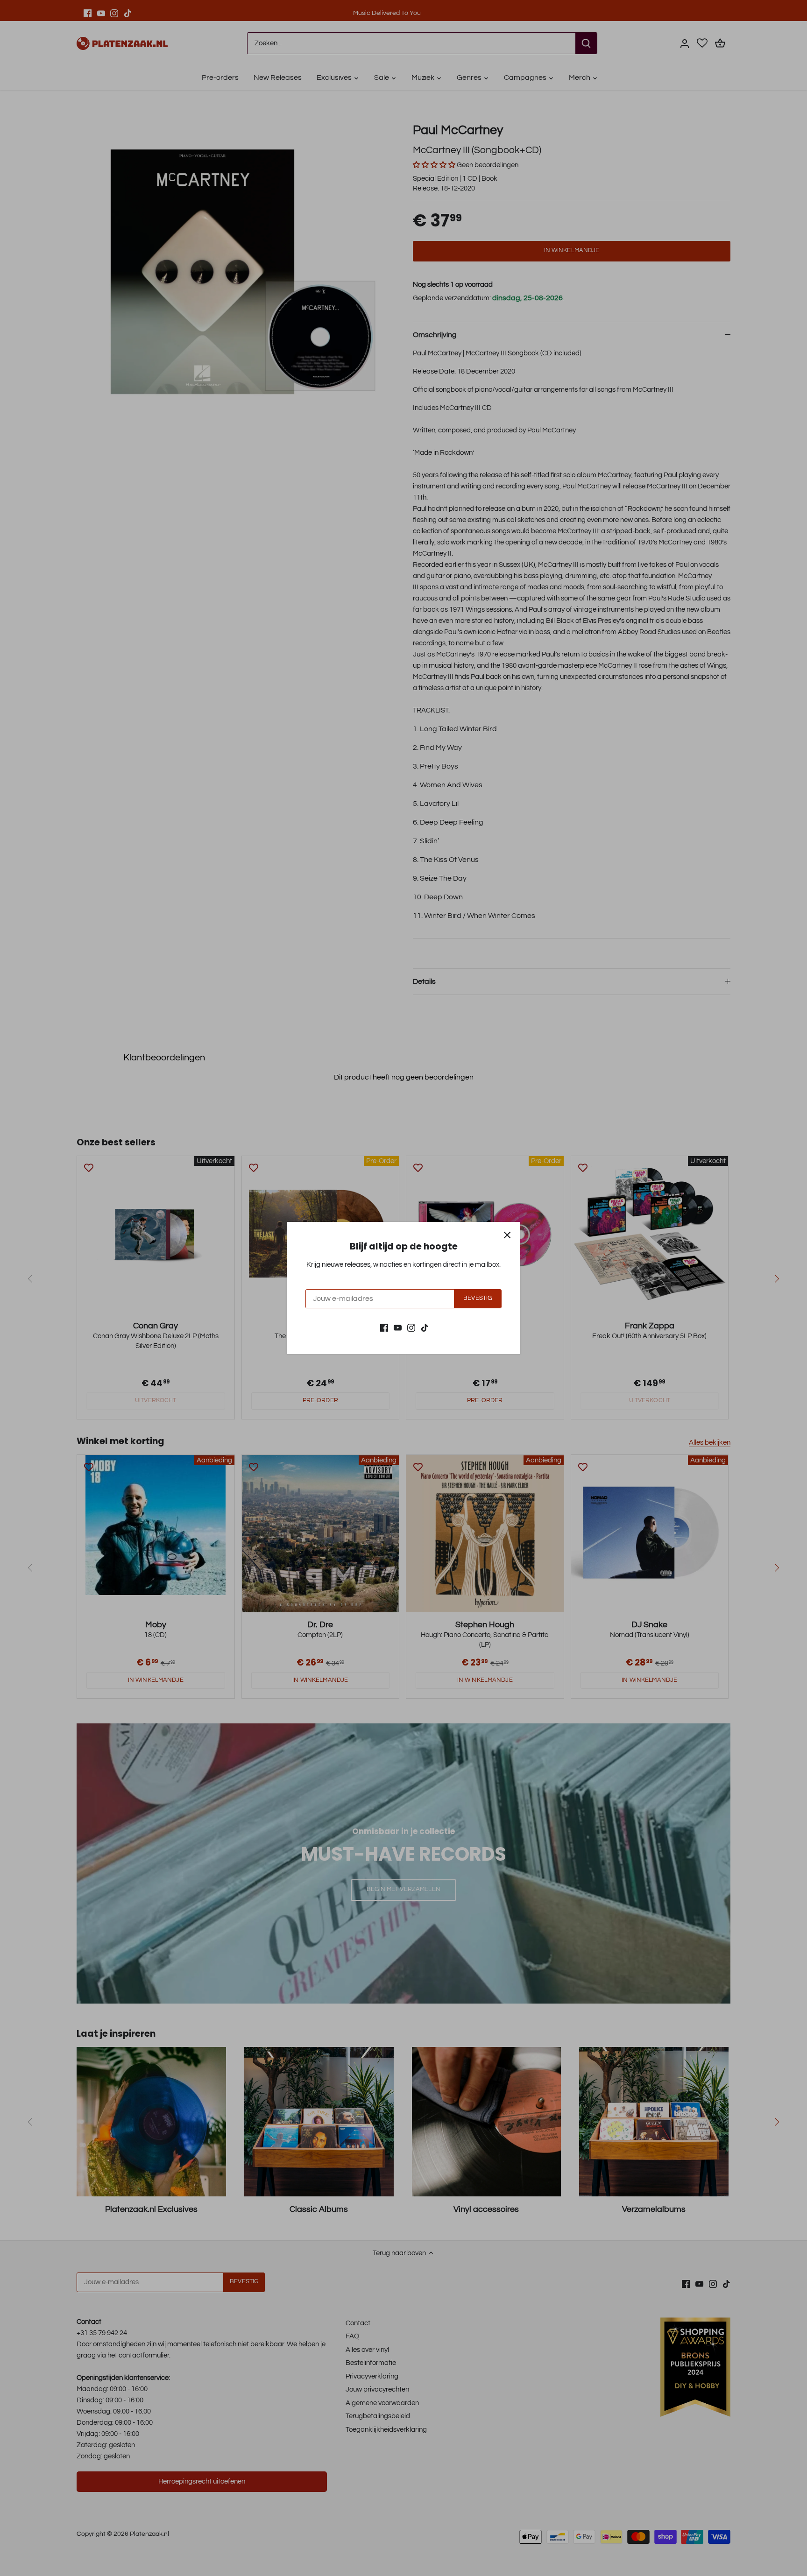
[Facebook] (384, 1327)
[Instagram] (411, 1327)
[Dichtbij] (507, 1235)
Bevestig (478, 1298)
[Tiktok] (425, 1327)
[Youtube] (398, 1327)
